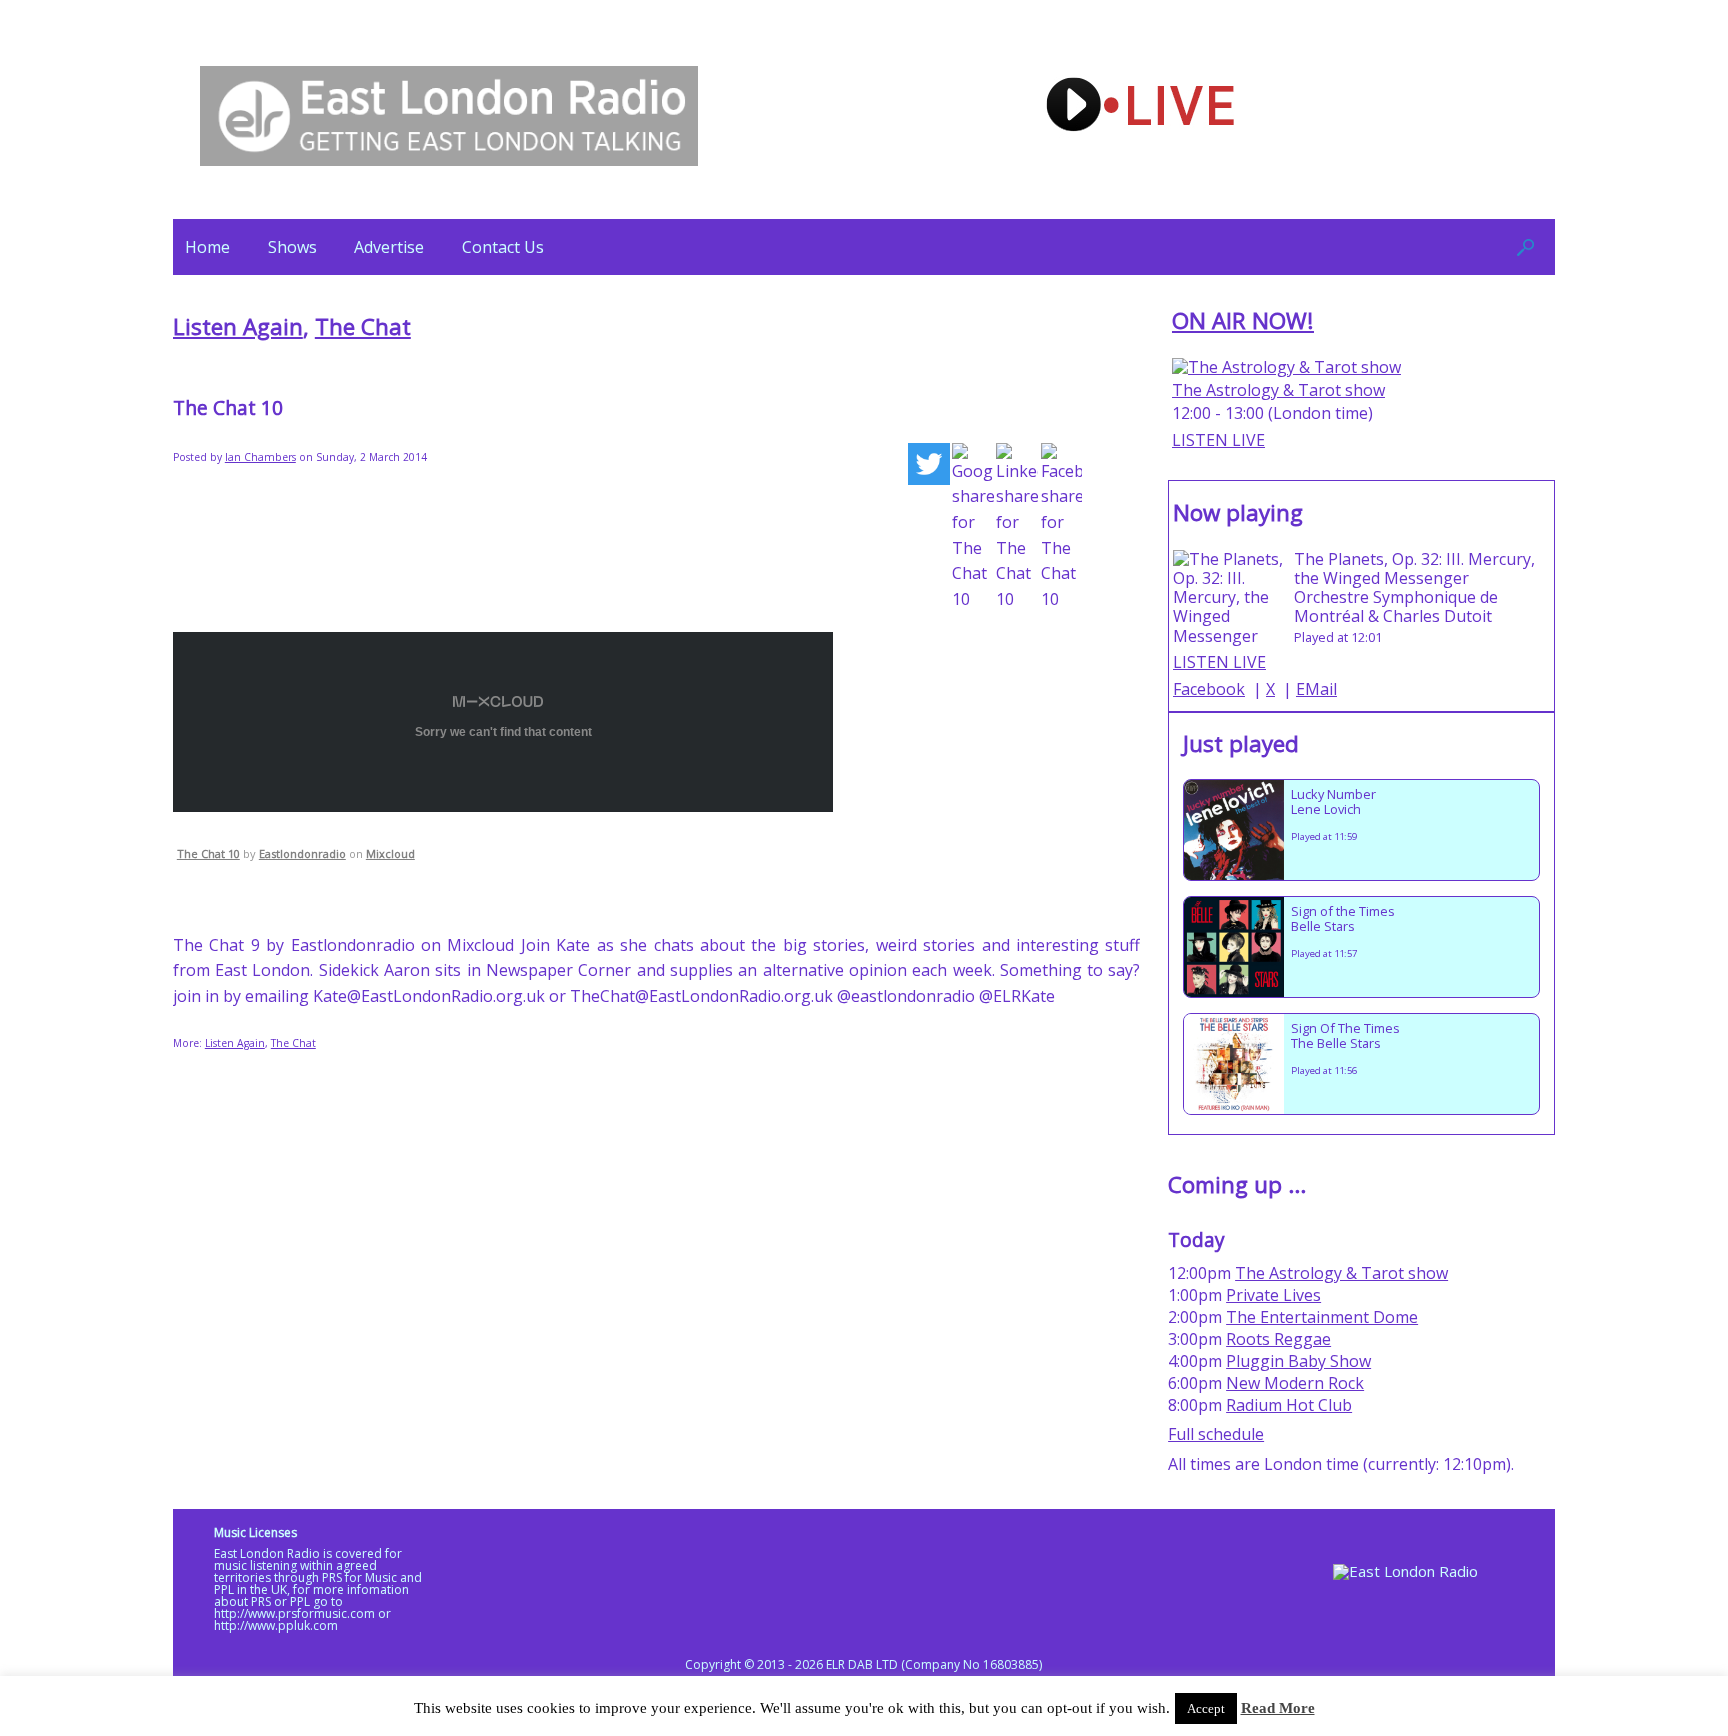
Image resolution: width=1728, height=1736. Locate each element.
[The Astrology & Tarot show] (1286, 367)
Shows (292, 247)
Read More (1278, 1708)
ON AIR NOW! (1243, 320)
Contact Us (503, 247)
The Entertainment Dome (1322, 1317)
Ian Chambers (260, 457)
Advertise (389, 247)
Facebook (1209, 689)
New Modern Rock (1295, 1383)
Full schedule (1216, 1434)
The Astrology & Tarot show (1278, 390)
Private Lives (1273, 1295)
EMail (1316, 689)
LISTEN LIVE (1218, 440)
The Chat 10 (208, 853)
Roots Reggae (1278, 1339)
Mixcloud (390, 853)
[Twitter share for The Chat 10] (929, 467)
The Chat (363, 326)
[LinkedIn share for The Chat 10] (1017, 528)
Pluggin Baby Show (1298, 1361)
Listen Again (238, 326)
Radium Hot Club (1289, 1405)
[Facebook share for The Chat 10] (1062, 528)
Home (207, 247)
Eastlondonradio (302, 853)
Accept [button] (1206, 1708)
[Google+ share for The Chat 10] (973, 528)
